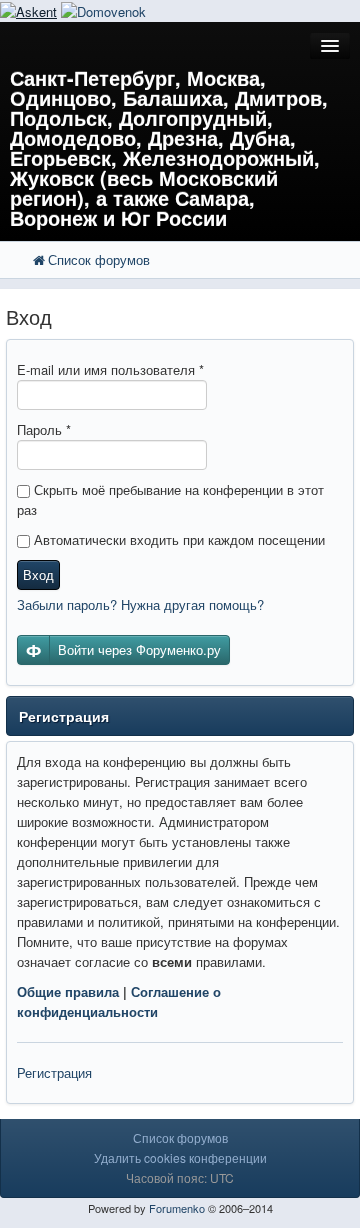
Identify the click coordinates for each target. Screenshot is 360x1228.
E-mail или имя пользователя (110, 369)
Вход (38, 574)
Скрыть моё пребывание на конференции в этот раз (170, 499)
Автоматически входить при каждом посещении (177, 539)
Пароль (44, 429)
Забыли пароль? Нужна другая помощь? (140, 604)
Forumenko (177, 1208)
